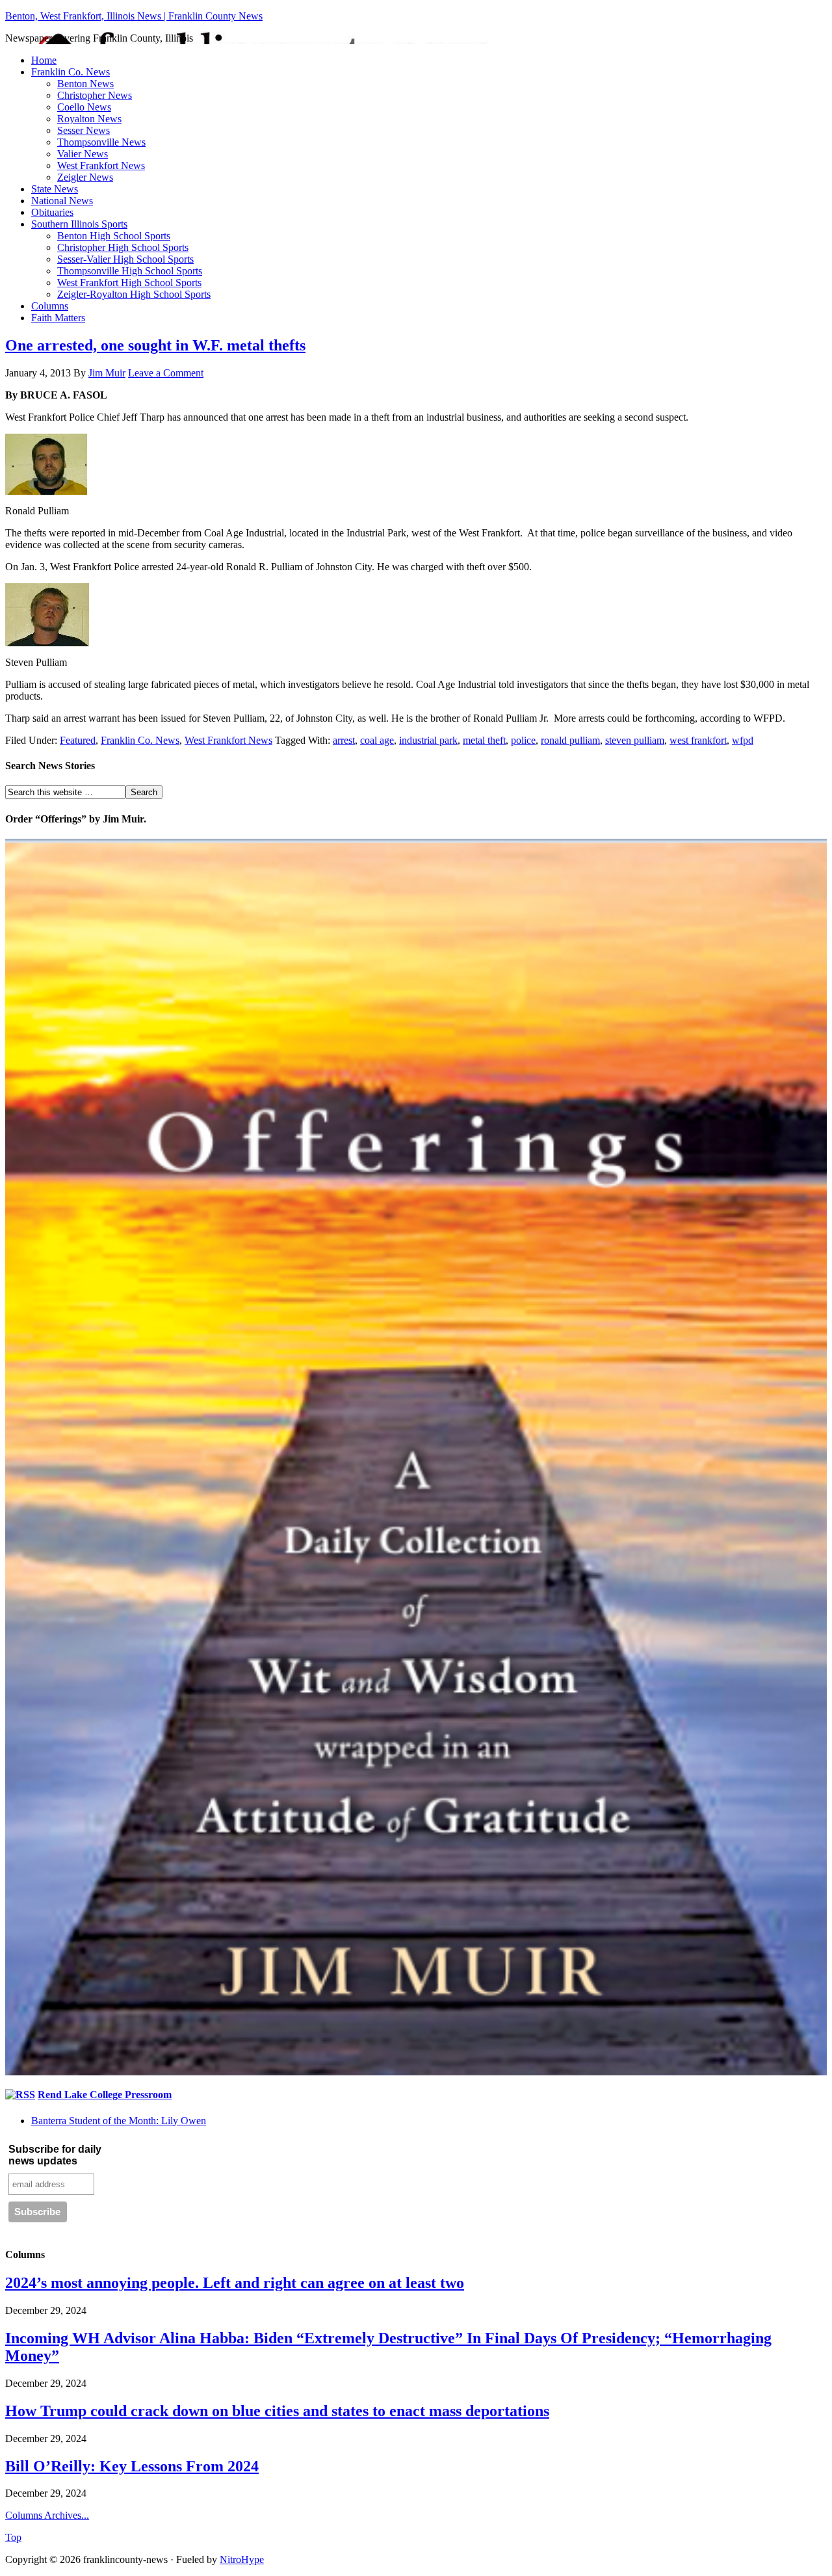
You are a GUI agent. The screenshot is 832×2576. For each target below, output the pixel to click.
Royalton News (89, 119)
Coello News (84, 107)
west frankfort (698, 740)
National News (62, 201)
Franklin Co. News (71, 72)
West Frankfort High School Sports (129, 283)
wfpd (743, 740)
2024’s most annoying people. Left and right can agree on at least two (235, 2283)
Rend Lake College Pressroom (105, 2095)
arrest (344, 740)
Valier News (83, 154)
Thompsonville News (101, 142)
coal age (377, 740)
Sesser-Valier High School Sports (125, 259)
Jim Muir (107, 373)
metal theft (484, 740)
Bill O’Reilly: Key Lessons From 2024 (132, 2466)
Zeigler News (85, 177)
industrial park (428, 740)
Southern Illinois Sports (79, 224)
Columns (50, 306)
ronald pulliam (570, 740)
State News (55, 189)
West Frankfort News (101, 165)
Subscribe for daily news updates (55, 2155)
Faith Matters (58, 318)
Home (44, 60)
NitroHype (242, 2559)
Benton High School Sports (114, 236)
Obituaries (52, 212)
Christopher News (95, 95)
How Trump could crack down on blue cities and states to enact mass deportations (277, 2411)
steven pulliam (635, 740)
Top (13, 2537)
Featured (78, 740)
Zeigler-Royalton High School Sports (134, 294)
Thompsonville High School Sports (130, 271)
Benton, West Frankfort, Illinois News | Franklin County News (134, 16)
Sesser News (84, 130)
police (523, 740)
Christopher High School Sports (123, 247)
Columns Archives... (47, 2515)
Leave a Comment (166, 373)
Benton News (85, 84)
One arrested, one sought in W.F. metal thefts (155, 345)
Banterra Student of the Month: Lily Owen (119, 2121)
